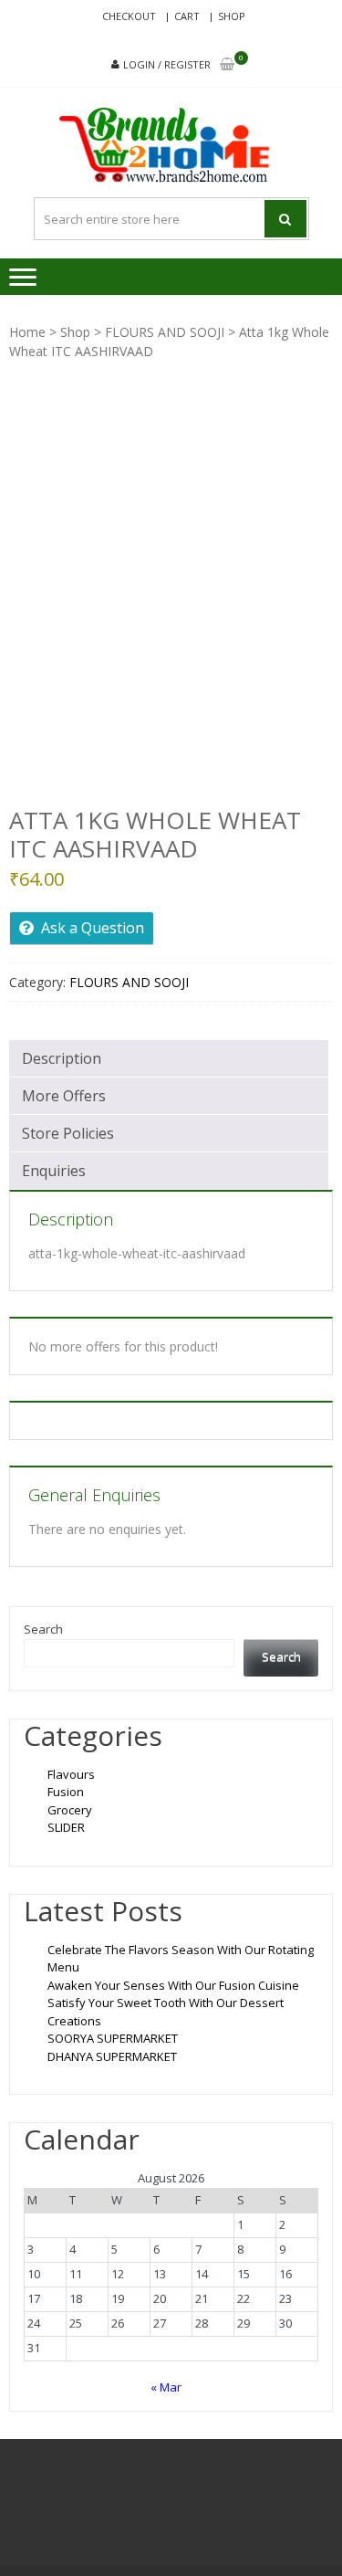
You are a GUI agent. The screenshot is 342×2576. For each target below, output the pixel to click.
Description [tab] (62, 1058)
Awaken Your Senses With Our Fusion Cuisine (173, 1985)
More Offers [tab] (64, 1096)
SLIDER (66, 1827)
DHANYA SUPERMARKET (112, 2056)
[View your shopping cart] (227, 65)
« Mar (166, 2387)
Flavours (71, 1774)
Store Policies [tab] (68, 1133)
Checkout (129, 16)
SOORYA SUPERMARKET (113, 2038)
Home (27, 332)
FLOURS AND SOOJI (165, 332)
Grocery (70, 1810)
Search (43, 1629)
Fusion (66, 1792)
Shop (232, 16)
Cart (187, 16)
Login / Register (167, 64)
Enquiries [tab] (54, 1171)
